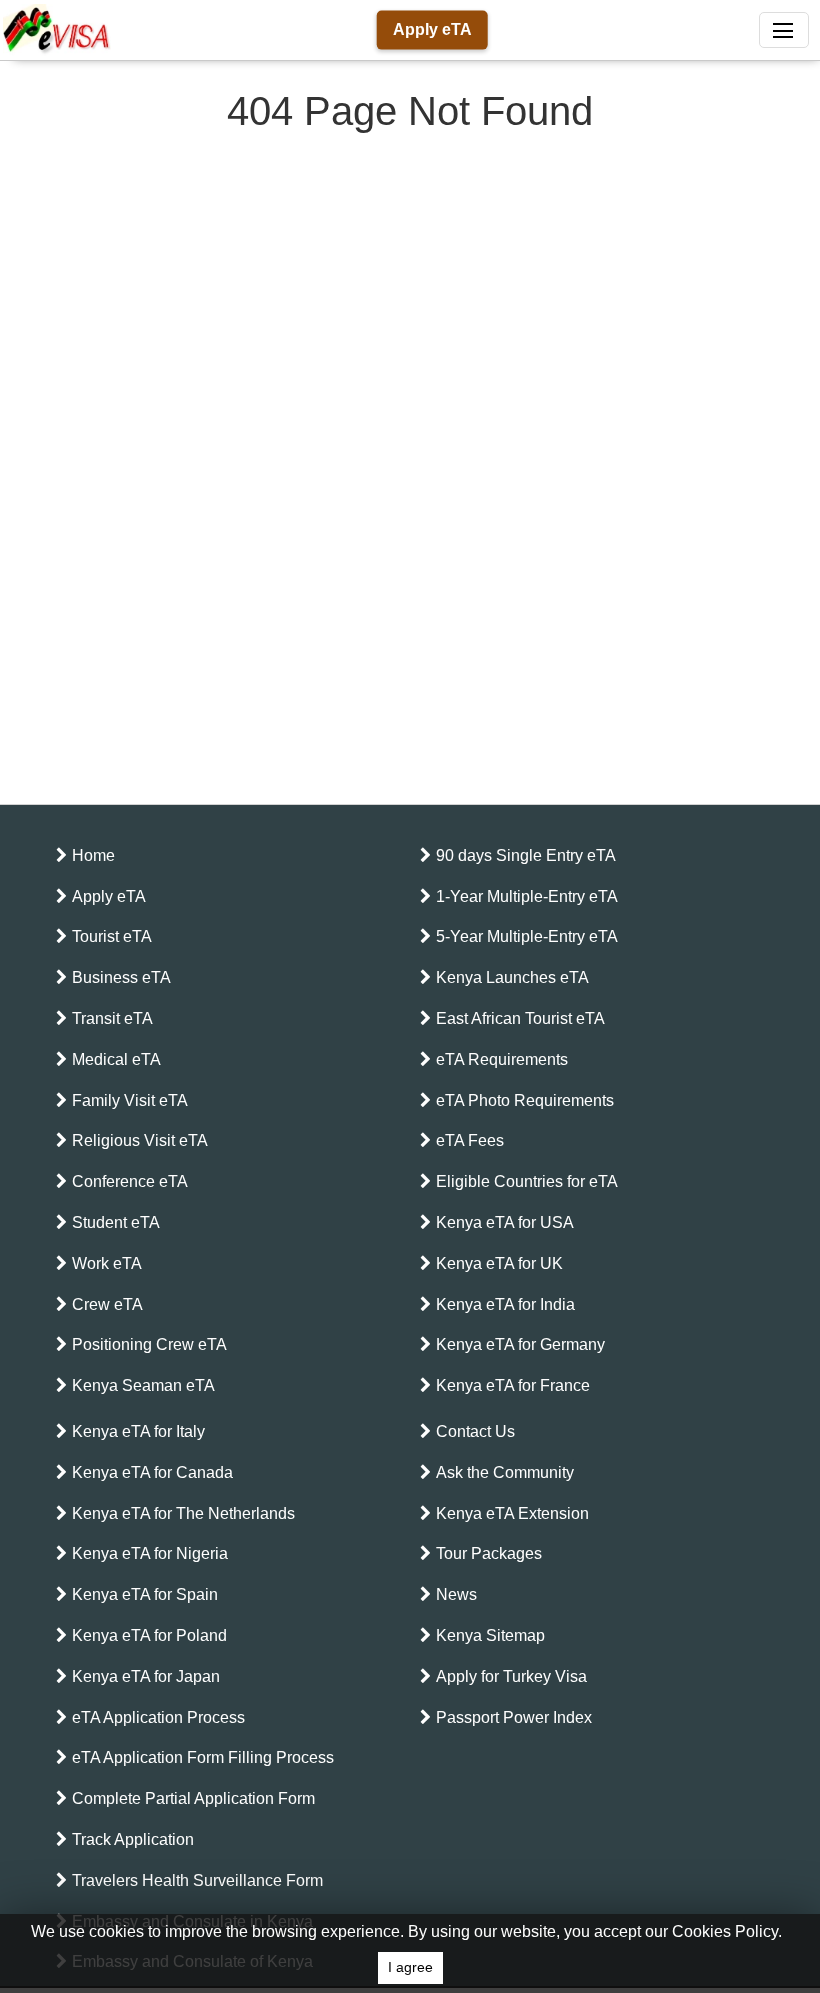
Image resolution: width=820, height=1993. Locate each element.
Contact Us (475, 1431)
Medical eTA (116, 1059)
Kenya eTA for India (505, 1304)
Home (93, 855)
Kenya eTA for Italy (138, 1431)
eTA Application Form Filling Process (203, 1757)
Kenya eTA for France (513, 1385)
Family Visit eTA (130, 1100)
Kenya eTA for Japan (146, 1676)
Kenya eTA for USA (505, 1222)
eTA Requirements (502, 1059)
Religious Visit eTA (140, 1140)
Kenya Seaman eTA (143, 1385)
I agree (410, 1967)
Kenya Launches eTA (512, 977)
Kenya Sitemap (490, 1635)
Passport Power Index (514, 1717)
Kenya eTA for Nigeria (150, 1553)
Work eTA (107, 1263)
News (456, 1594)
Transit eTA (112, 1018)
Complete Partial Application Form (193, 1798)
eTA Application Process (158, 1717)
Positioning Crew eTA (149, 1344)
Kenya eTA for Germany (520, 1344)
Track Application (133, 1839)
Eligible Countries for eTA (527, 1181)
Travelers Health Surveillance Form (197, 1880)
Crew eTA (107, 1304)
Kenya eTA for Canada (152, 1472)
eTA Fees (470, 1140)
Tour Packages (489, 1553)
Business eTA (121, 977)
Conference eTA (130, 1181)
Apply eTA (432, 29)
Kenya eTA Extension (512, 1513)
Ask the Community (505, 1472)
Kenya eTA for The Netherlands (183, 1513)
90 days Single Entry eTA (526, 855)
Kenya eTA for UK (499, 1263)
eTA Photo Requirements (525, 1100)
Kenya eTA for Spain (145, 1594)
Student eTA (116, 1222)
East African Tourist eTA (520, 1018)
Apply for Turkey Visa (511, 1676)
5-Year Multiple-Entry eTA (527, 936)
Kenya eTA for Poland (149, 1635)
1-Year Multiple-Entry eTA (527, 896)
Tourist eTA (112, 936)
